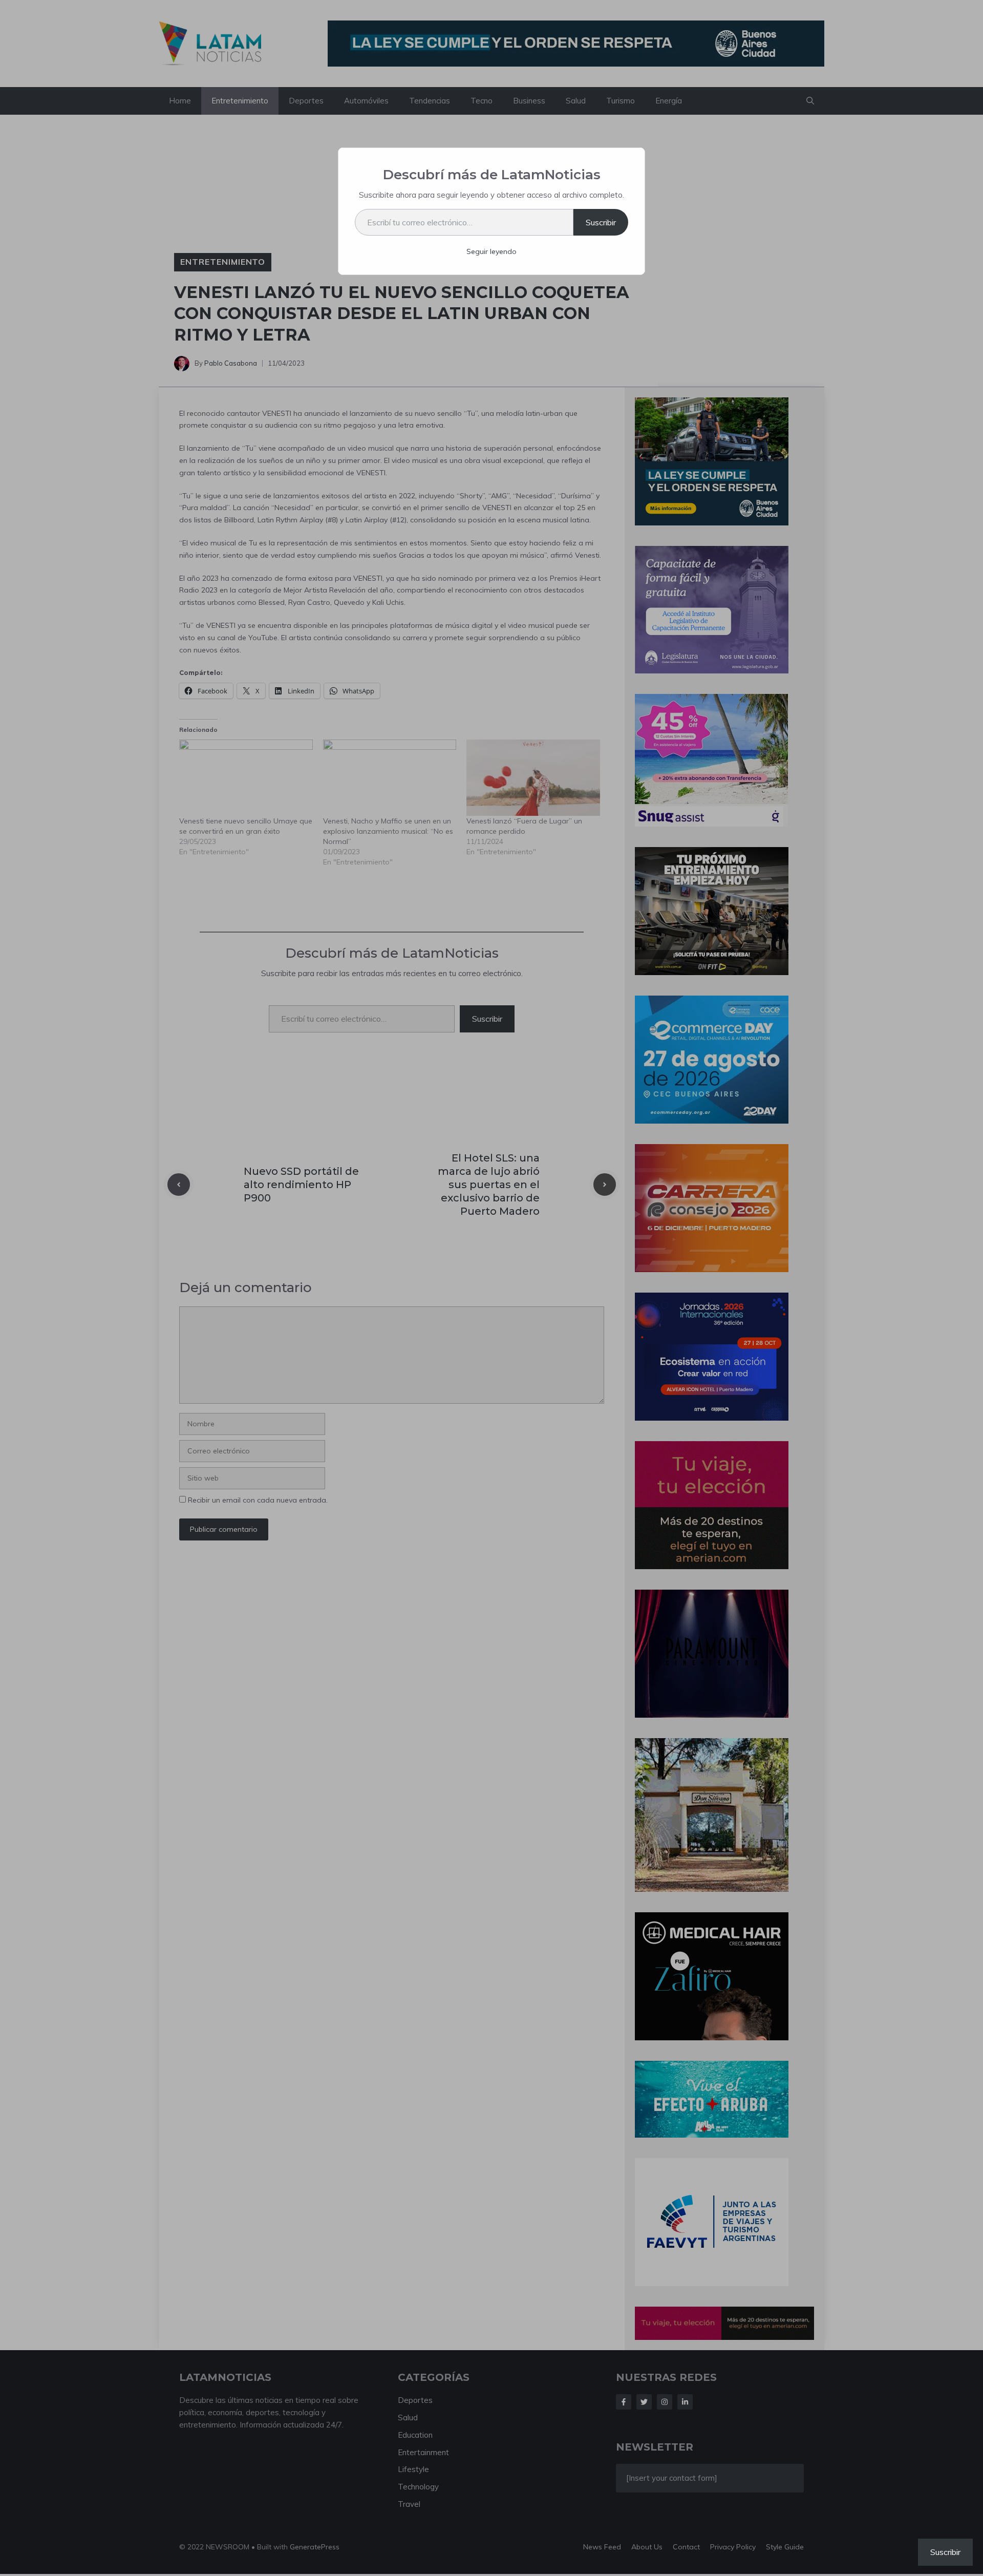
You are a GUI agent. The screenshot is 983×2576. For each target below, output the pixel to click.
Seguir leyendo (491, 251)
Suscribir (601, 222)
